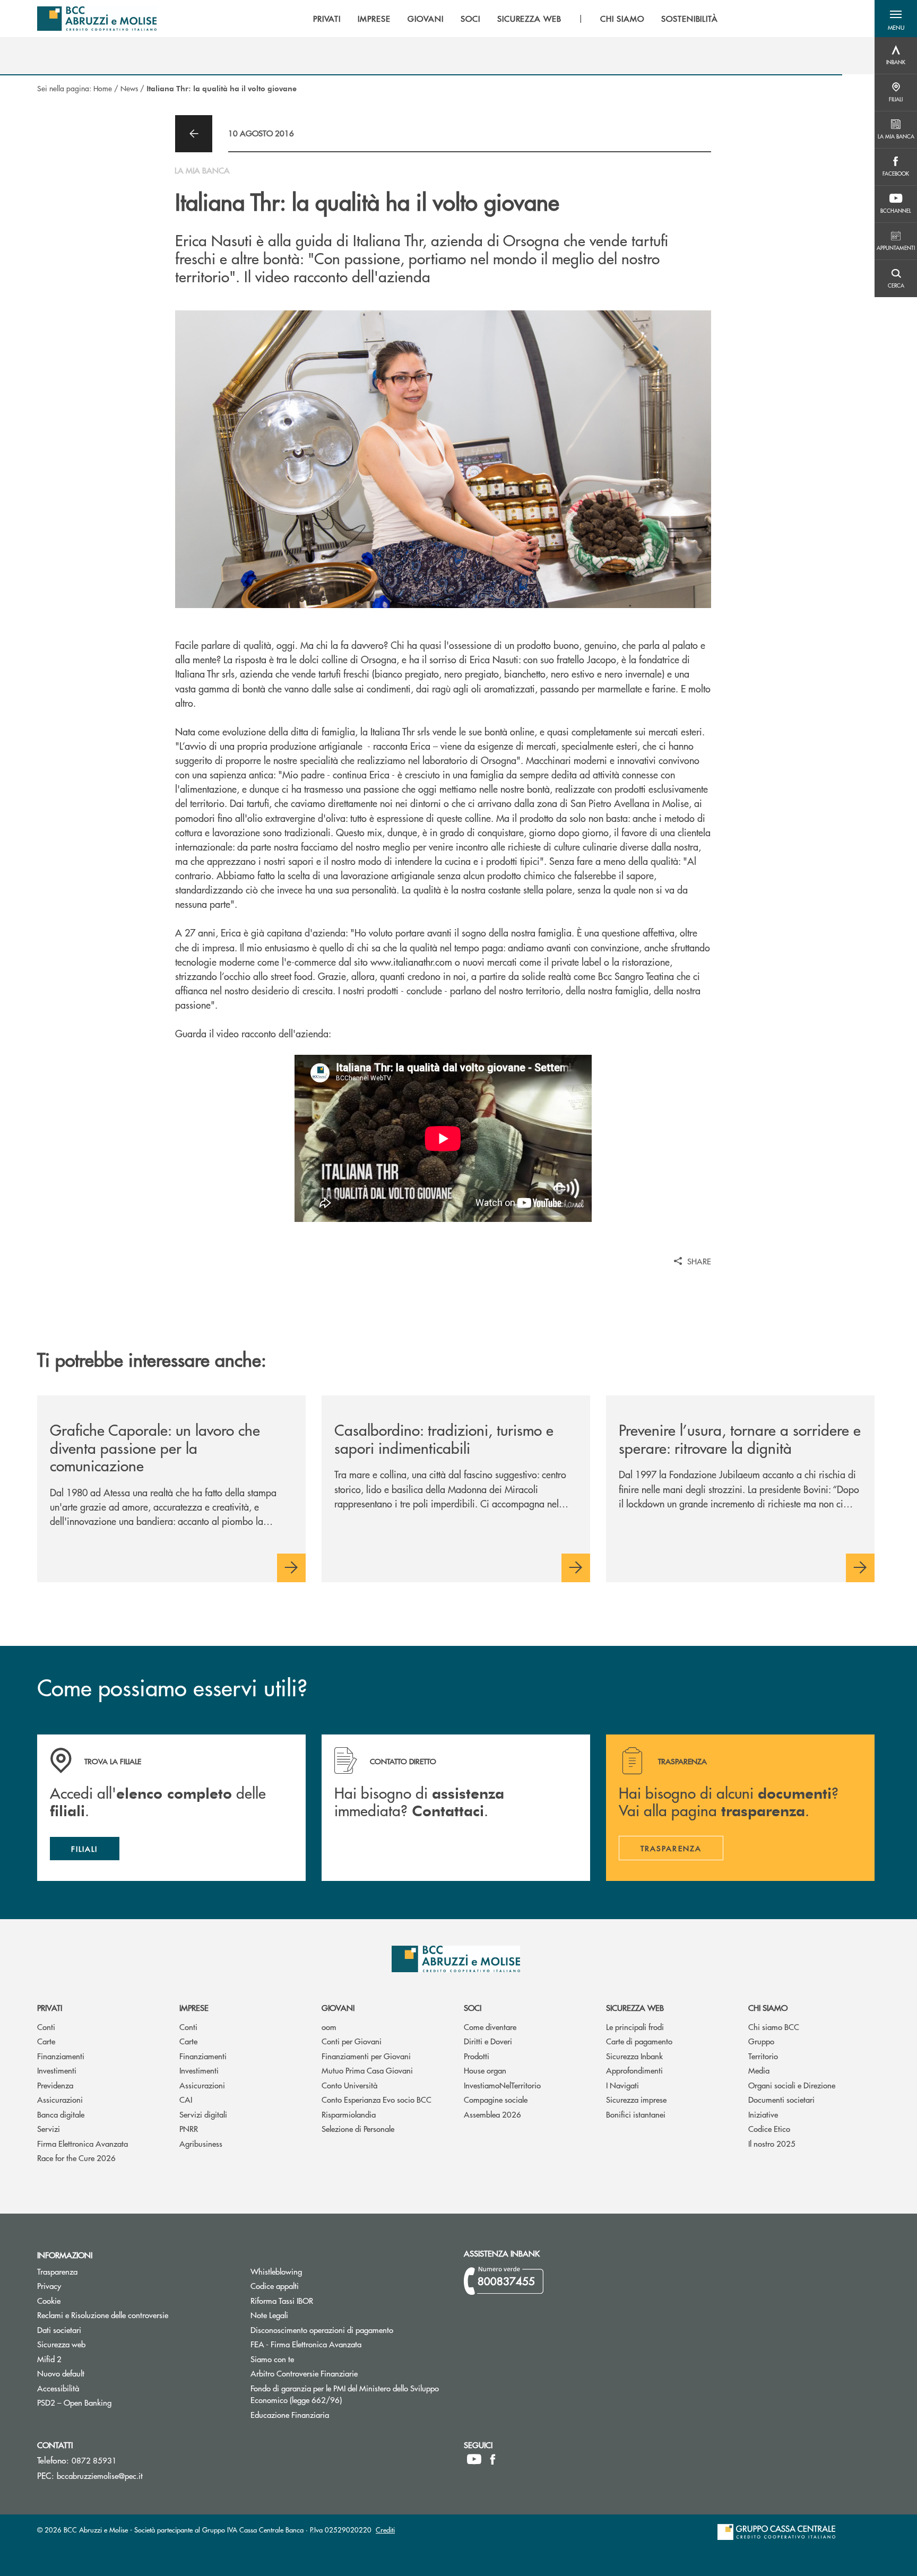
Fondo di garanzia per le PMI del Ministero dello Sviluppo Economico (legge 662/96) (345, 2394)
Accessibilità (58, 2388)
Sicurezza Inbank (634, 2056)
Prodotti (477, 2056)
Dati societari (59, 2330)
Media (759, 2070)
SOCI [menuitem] (470, 19)
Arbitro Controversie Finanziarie (344, 2373)
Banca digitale (61, 2114)
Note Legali (309, 2315)
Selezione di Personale (358, 2128)
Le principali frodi (635, 2027)
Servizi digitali (203, 2114)
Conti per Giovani (352, 2041)
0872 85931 (94, 2460)
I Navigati (622, 2085)
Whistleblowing (276, 2271)
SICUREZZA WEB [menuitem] (529, 19)
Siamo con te (272, 2359)
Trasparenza (57, 2271)
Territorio (763, 2056)
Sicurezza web (635, 2007)
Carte (46, 2041)
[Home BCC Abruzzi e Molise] (97, 19)
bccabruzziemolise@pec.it (100, 2475)
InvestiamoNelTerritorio (502, 2085)
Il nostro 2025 (772, 2143)
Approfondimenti (634, 2070)
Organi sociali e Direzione (792, 2085)
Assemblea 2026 (492, 2114)
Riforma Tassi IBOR (322, 2300)
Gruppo (761, 2041)
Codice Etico (769, 2128)
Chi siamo (768, 2007)
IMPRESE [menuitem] (374, 19)
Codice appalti (315, 2286)
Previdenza (55, 2085)
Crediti (385, 2530)
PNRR (189, 2128)
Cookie (49, 2300)
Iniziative (763, 2114)
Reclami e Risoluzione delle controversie (103, 2315)
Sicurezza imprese (636, 2099)
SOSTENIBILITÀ (690, 19)
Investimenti (57, 2070)
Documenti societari (781, 2099)
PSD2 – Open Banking (114, 2402)
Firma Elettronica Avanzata (83, 2143)
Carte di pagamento (639, 2041)
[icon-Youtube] (474, 2459)
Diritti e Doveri (488, 2041)
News (129, 88)
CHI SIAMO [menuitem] (622, 19)
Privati (50, 2007)
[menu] (516, 19)
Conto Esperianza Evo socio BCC (377, 2099)
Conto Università (349, 2085)
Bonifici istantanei (636, 2114)
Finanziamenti (61, 2056)
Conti (46, 2027)
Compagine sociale (496, 2099)
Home (103, 88)
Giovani (338, 2007)
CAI (186, 2099)
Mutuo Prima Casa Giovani (367, 2070)
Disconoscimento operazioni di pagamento (322, 2330)
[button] (896, 19)
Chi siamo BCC (774, 2027)
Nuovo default (101, 2373)
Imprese (194, 2007)
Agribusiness (201, 2143)
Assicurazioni (60, 2099)
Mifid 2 (49, 2359)
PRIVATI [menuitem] (327, 19)
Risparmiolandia (349, 2114)
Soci (473, 2007)
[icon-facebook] (493, 2459)
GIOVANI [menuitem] (426, 19)
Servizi (49, 2128)
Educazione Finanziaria (290, 2414)
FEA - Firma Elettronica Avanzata (306, 2344)
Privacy (49, 2286)
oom (329, 2027)
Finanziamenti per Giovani (366, 2056)
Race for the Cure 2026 (76, 2158)
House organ (485, 2070)
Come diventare (490, 2027)
